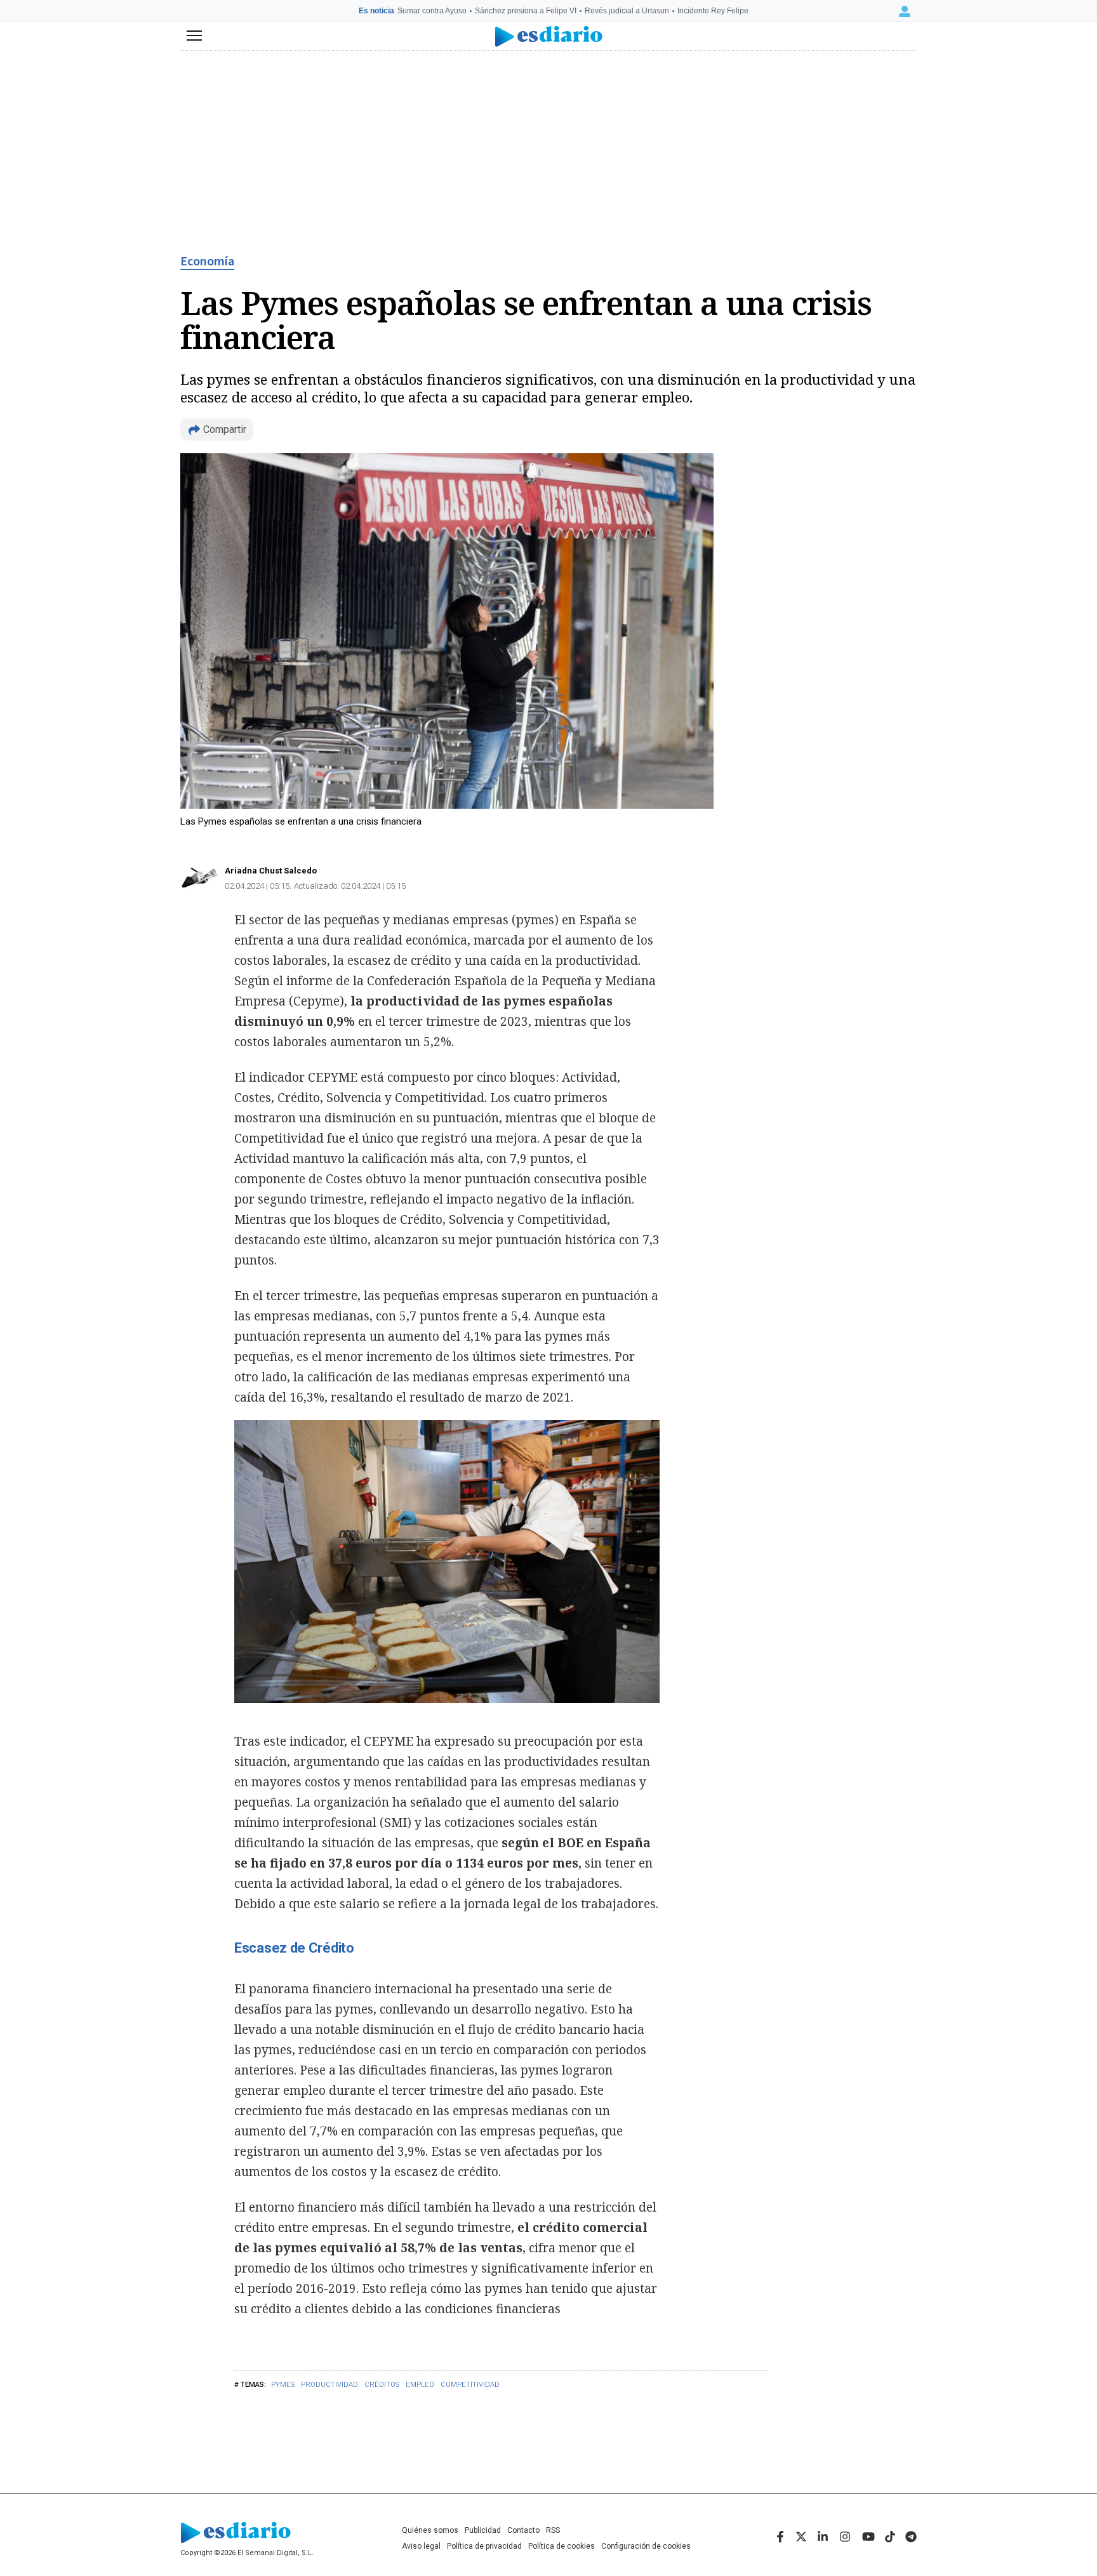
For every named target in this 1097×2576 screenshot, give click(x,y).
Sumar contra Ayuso (432, 11)
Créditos (382, 2385)
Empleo (420, 2385)
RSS (553, 2530)
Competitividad (470, 2385)
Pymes (283, 2385)
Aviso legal (421, 2546)
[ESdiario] (549, 37)
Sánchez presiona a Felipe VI (526, 11)
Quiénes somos (430, 2530)
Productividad (329, 2385)
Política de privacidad (484, 2546)
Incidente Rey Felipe (713, 11)
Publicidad (483, 2530)
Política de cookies (562, 2546)
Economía (207, 262)
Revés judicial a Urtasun (627, 11)
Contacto (523, 2530)
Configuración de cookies (646, 2546)
